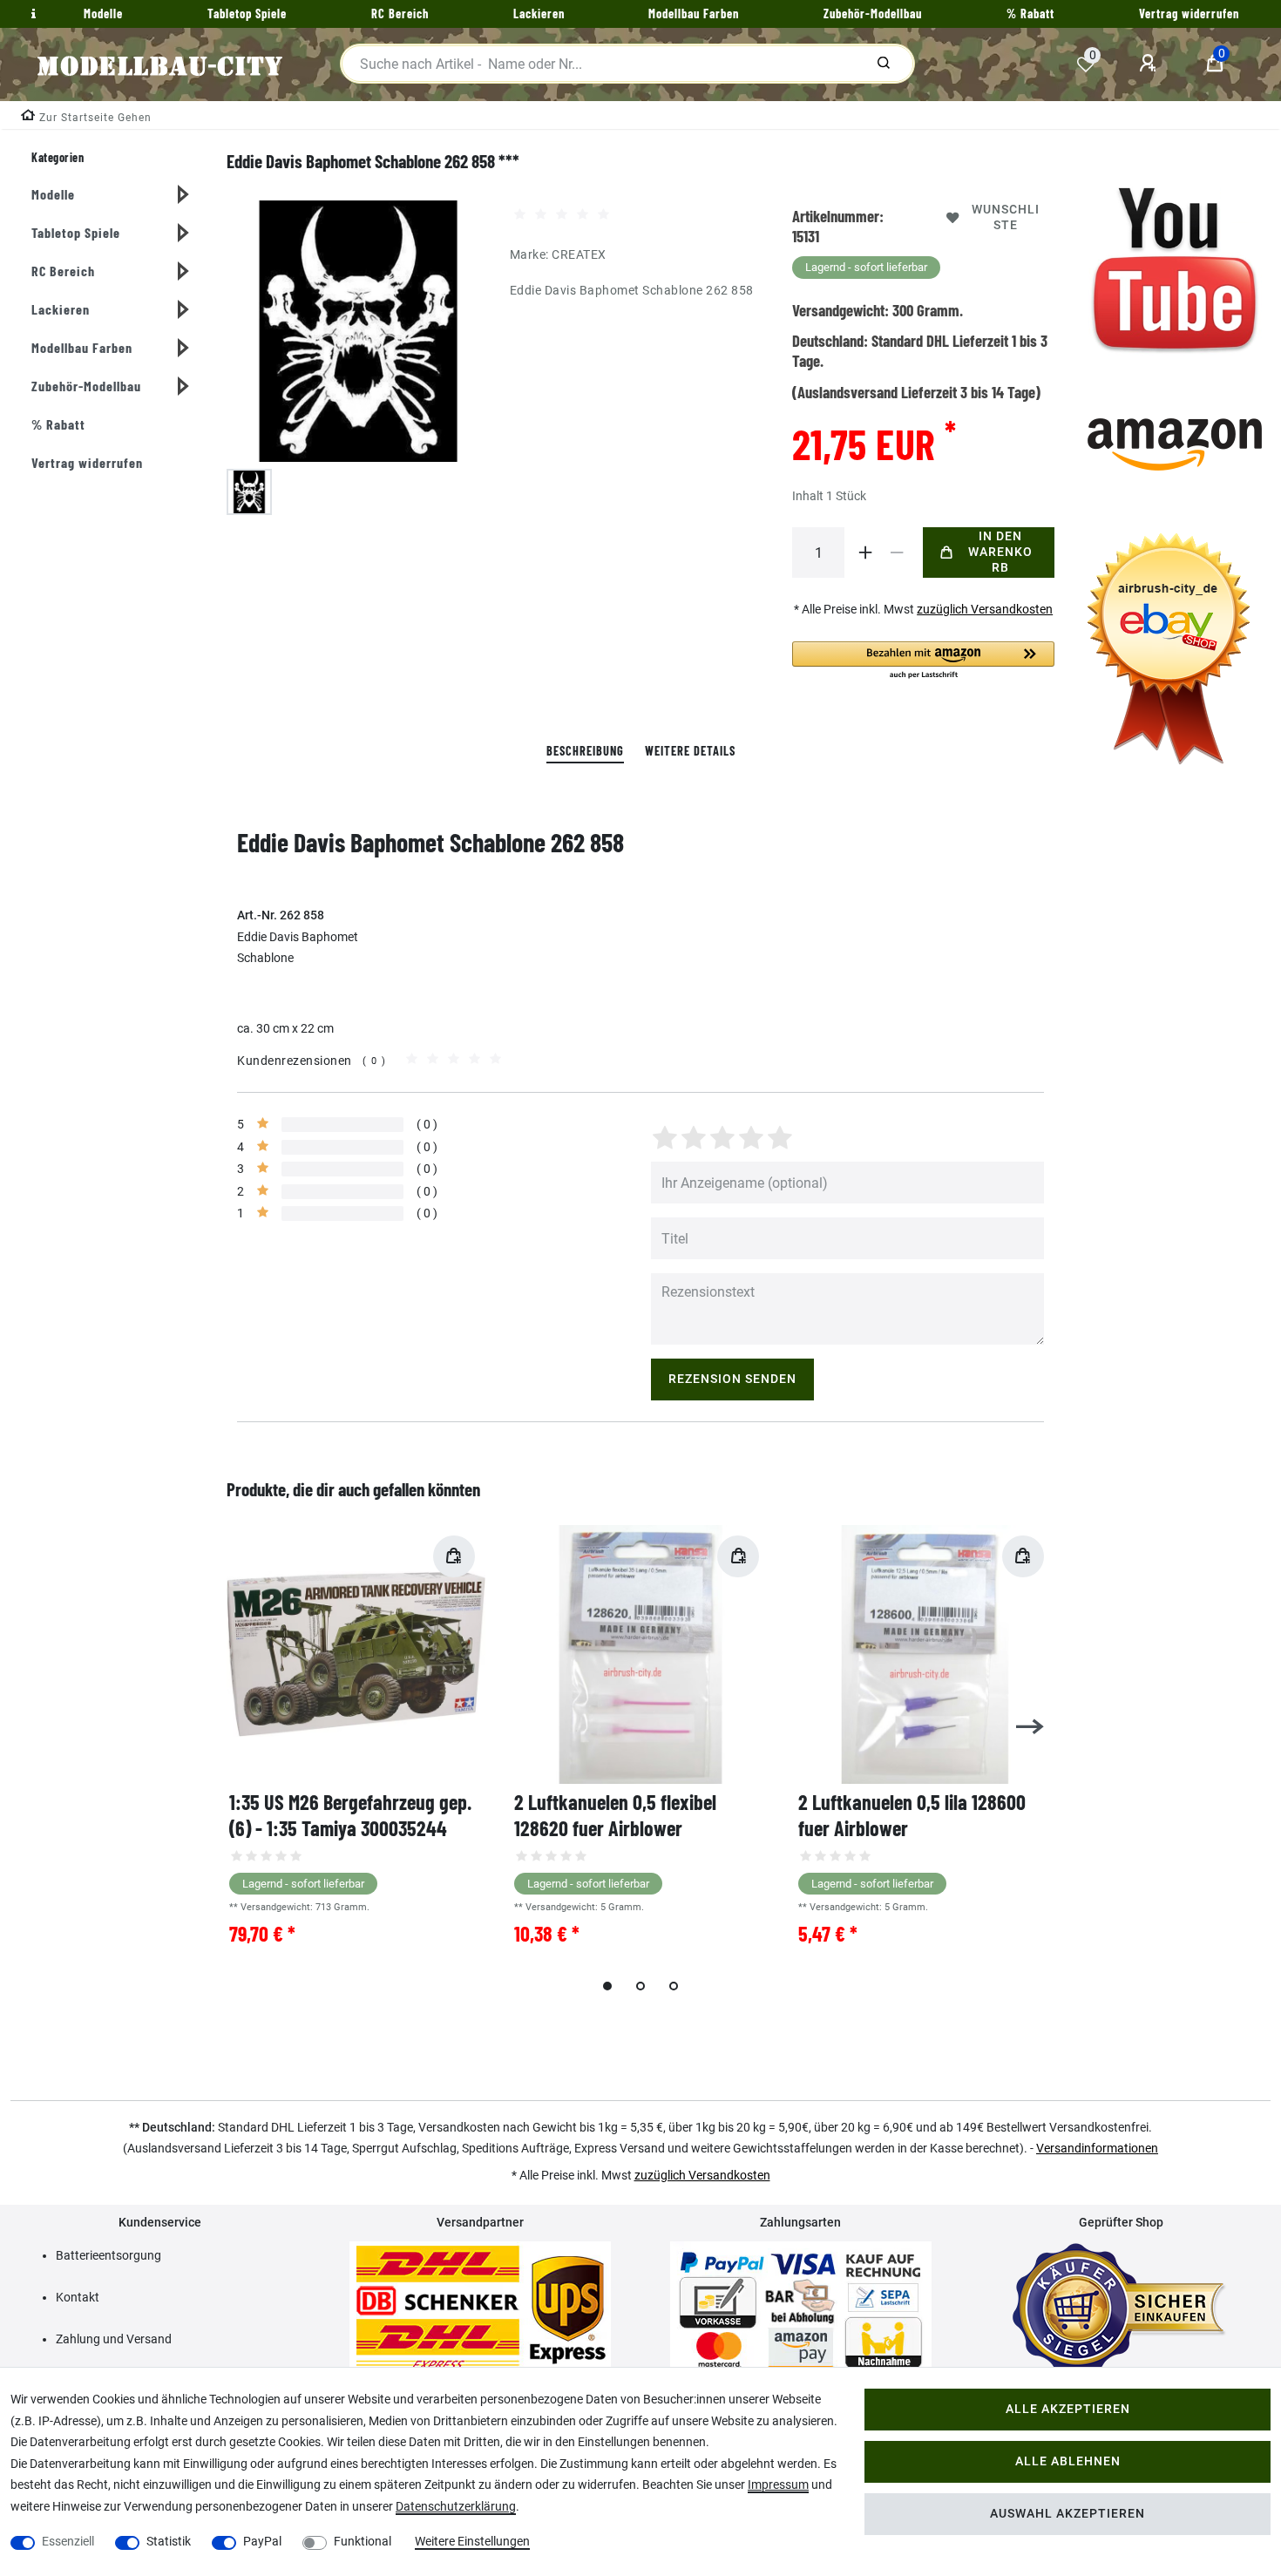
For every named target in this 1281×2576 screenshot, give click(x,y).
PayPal (262, 2541)
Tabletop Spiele (76, 232)
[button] (923, 661)
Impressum (778, 2484)
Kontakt (78, 2297)
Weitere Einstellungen (472, 2541)
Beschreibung (585, 751)
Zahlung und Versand (114, 2339)
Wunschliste (1006, 217)
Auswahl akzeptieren (1067, 2514)
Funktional (363, 2541)
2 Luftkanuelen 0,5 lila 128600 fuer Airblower (912, 1815)
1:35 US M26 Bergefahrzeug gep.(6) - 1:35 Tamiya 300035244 (350, 1815)
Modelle (53, 194)
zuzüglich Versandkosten (985, 609)
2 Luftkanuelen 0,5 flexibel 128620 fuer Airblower (615, 1815)
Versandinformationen (1097, 2148)
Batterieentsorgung (108, 2255)
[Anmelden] (1150, 64)
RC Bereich (63, 271)
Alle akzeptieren (1068, 2409)
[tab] (585, 752)
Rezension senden (732, 1379)
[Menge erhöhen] (865, 552)
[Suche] (884, 64)
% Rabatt (58, 424)
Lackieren (61, 309)
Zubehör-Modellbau (86, 386)
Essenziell (68, 2541)
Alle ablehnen (1068, 2461)
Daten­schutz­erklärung (456, 2506)
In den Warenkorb (1000, 552)
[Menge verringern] (897, 552)
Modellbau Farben (82, 347)
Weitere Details (690, 751)
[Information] (31, 14)
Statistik (169, 2541)
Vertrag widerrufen (87, 462)
